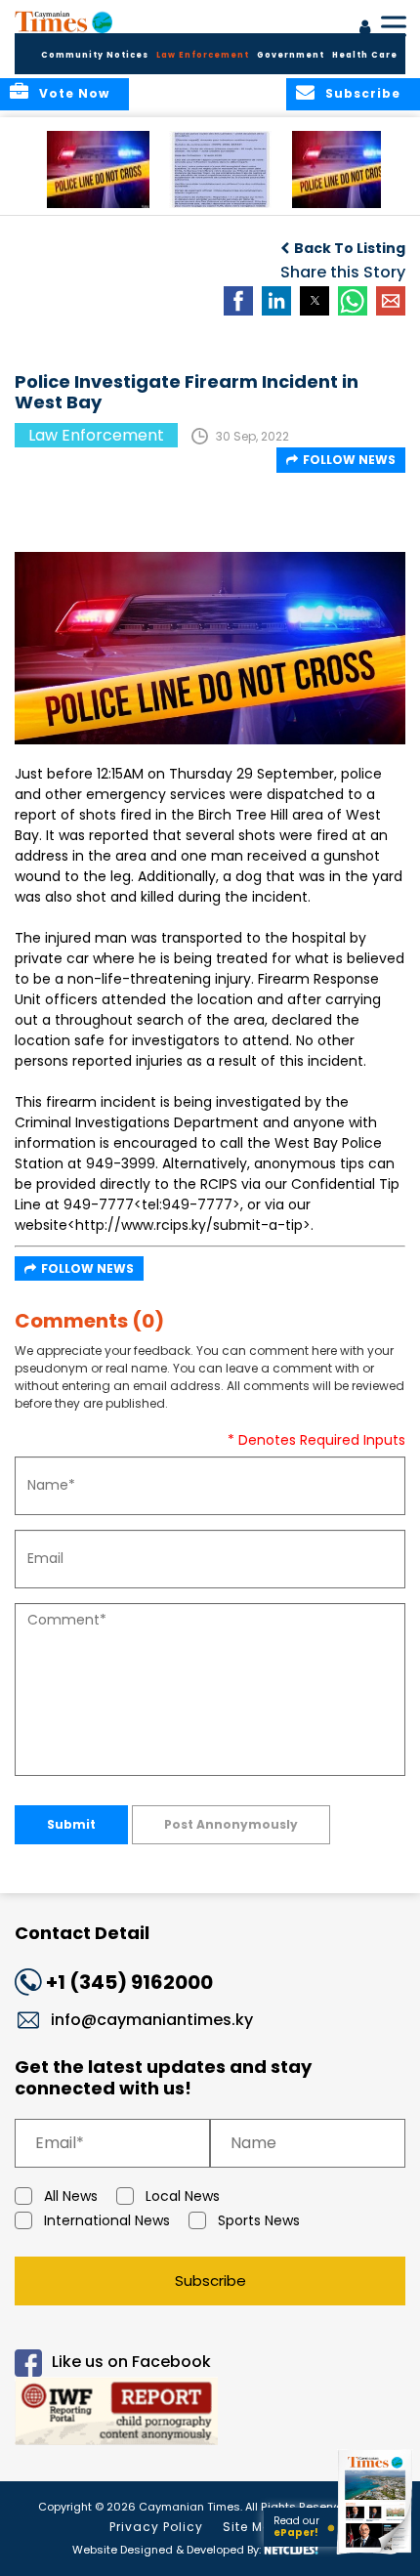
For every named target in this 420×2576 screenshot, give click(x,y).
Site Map (252, 2527)
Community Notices (95, 55)
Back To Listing (350, 248)
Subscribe (210, 2280)
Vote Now (74, 93)
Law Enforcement (203, 55)
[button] (98, 169)
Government (291, 55)
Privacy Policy (156, 2527)
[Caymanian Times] (63, 21)
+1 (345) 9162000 (129, 1982)
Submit (71, 1824)
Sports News (259, 2220)
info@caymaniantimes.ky (152, 2020)
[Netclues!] (291, 2548)
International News (107, 2220)
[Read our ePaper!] (376, 2554)
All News (71, 2196)
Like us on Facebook (131, 2362)
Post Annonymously (231, 1824)
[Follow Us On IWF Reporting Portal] (210, 2414)
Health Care (365, 55)
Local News (183, 2196)
